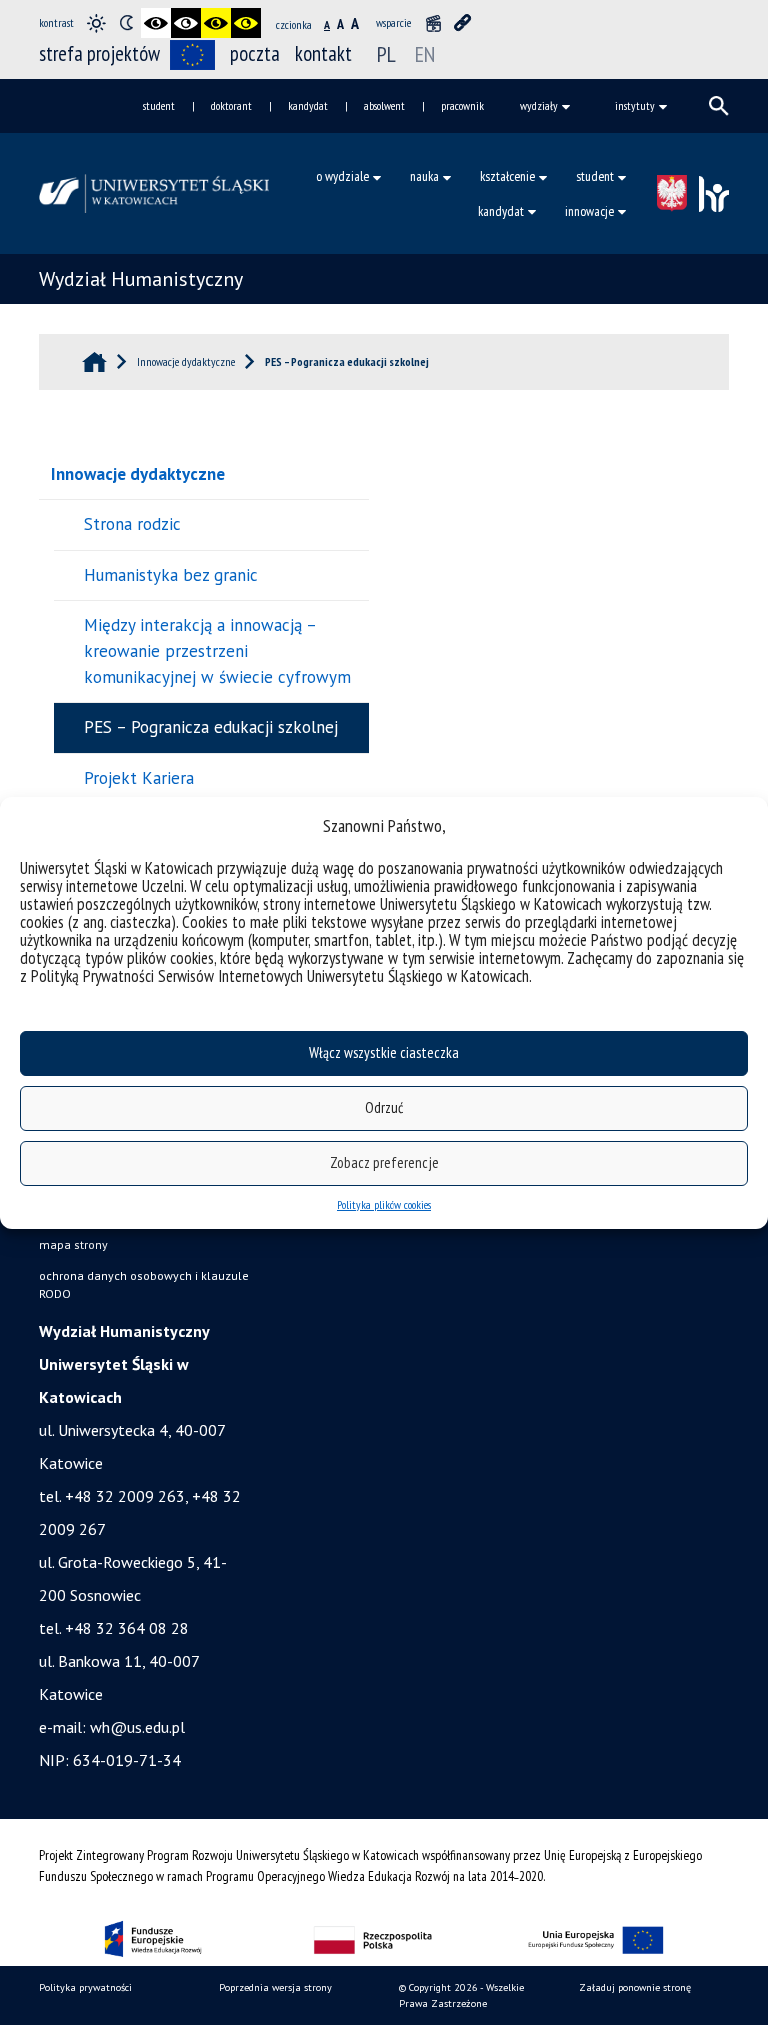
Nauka (424, 176)
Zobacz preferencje (384, 1162)
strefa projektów (99, 53)
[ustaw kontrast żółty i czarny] (246, 23)
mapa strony (73, 1244)
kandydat (308, 105)
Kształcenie (507, 176)
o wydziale (342, 176)
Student (595, 176)
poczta (255, 53)
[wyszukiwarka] (719, 106)
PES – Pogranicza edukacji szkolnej (211, 727)
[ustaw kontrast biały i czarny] (186, 23)
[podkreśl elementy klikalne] (463, 23)
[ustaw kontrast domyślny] (96, 23)
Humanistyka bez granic (171, 575)
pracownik (462, 105)
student (159, 105)
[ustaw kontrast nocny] (126, 23)
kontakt (323, 53)
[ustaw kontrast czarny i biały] (156, 23)
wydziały (539, 105)
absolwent (384, 105)
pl (386, 54)
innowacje (589, 211)
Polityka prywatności (85, 1987)
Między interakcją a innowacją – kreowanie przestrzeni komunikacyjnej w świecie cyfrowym (217, 650)
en (425, 54)
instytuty (635, 105)
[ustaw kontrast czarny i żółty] (216, 23)
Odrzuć (384, 1107)
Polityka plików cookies (384, 1204)
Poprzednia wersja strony (275, 1987)
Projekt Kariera (139, 778)
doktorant (231, 105)
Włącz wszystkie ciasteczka (384, 1052)
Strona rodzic (132, 524)
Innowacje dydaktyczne (138, 474)
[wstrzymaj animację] (433, 23)
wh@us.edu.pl (137, 1727)
